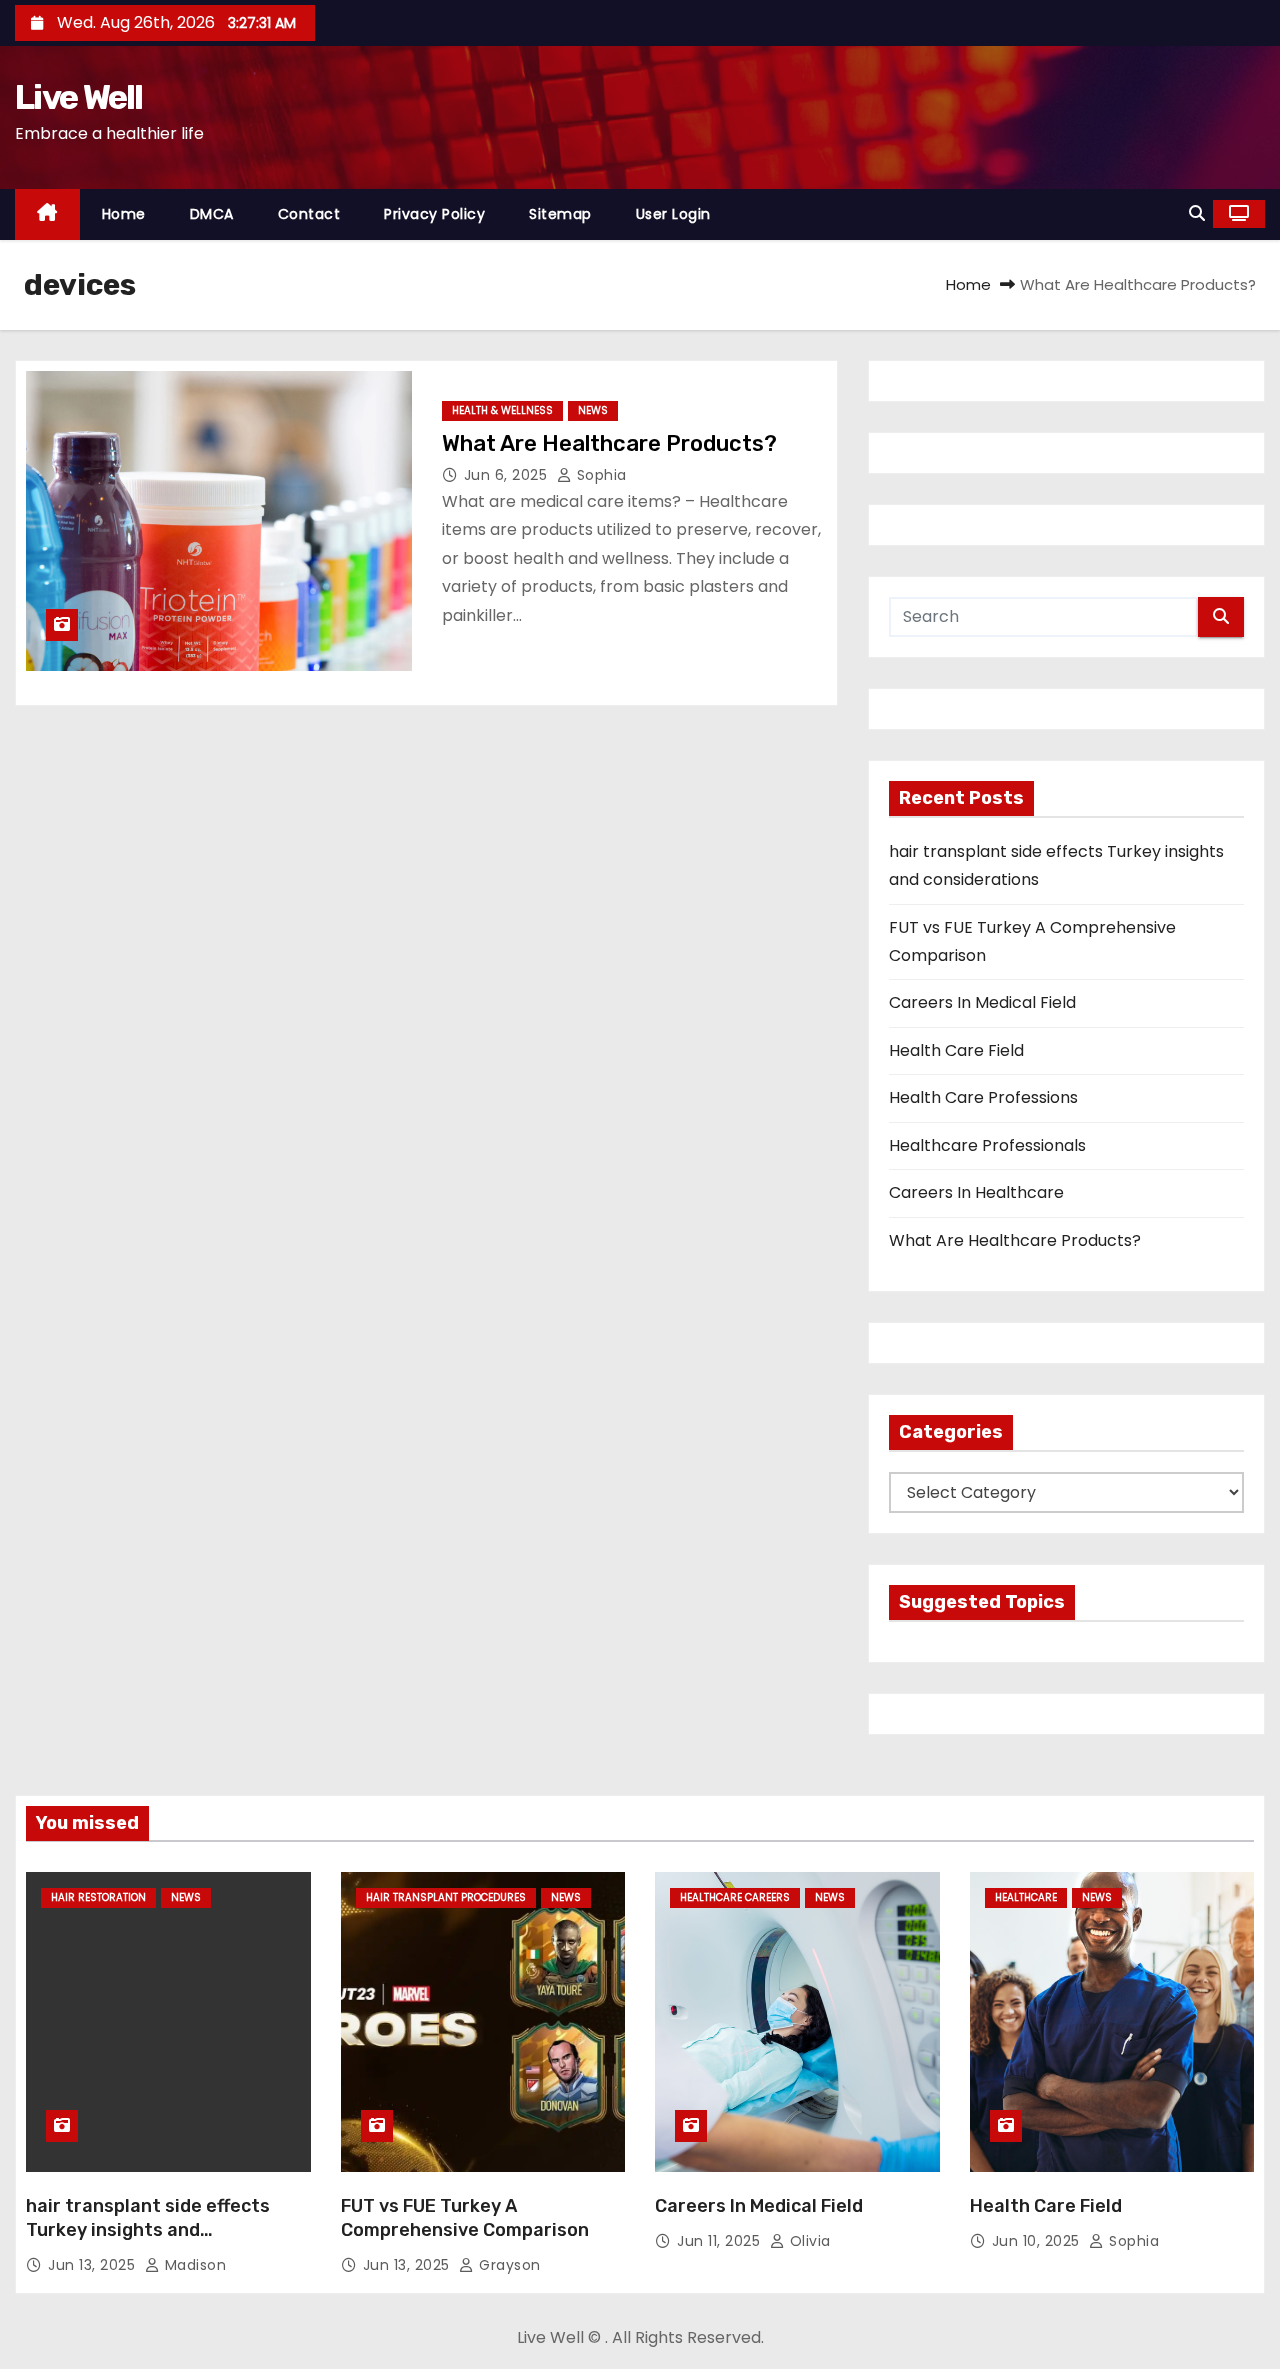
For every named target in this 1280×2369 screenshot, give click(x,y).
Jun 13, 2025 (94, 2265)
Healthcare (1026, 1897)
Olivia (808, 2241)
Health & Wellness (502, 410)
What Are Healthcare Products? (609, 443)
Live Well (79, 97)
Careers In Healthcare (976, 1192)
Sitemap (560, 214)
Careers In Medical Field (982, 1002)
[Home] (47, 214)
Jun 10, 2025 (1038, 2241)
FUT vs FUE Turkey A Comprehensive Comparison (465, 2218)
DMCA (212, 214)
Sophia (599, 475)
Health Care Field (956, 1050)
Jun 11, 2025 (721, 2241)
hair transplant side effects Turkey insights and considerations (148, 2230)
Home (124, 214)
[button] (1197, 213)
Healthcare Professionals (987, 1145)
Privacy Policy (434, 214)
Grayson (508, 2265)
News (593, 410)
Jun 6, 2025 (508, 475)
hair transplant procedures (446, 1897)
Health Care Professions (983, 1097)
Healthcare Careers (735, 1897)
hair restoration (98, 1897)
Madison (193, 2265)
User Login (673, 214)
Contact (309, 214)
